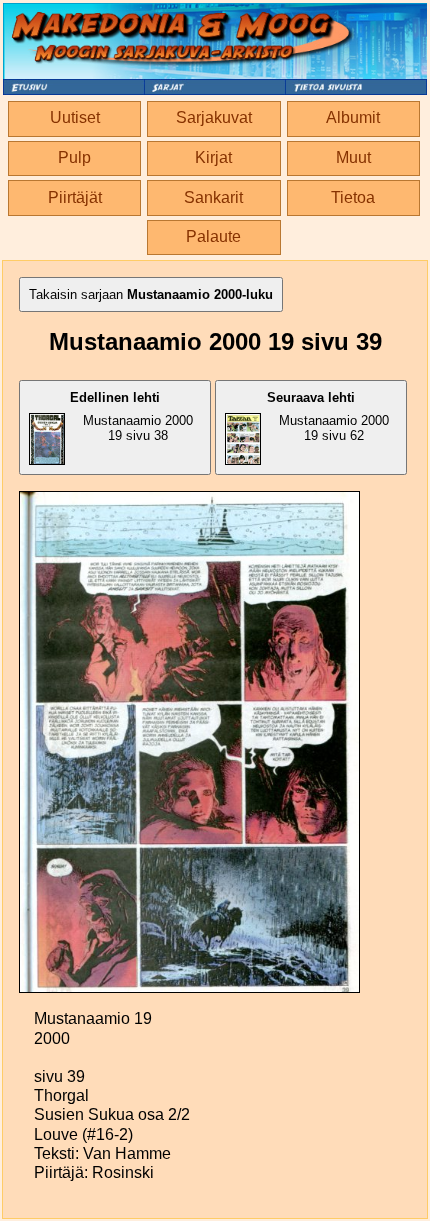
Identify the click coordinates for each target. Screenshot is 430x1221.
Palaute (213, 236)
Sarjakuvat (214, 117)
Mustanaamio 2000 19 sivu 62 (328, 416)
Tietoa (353, 197)
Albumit (353, 117)
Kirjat (213, 157)
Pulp (74, 157)
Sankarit (213, 197)
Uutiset (75, 117)
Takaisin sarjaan (151, 294)
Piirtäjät (75, 197)
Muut (353, 157)
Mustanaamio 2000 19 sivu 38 (131, 416)
